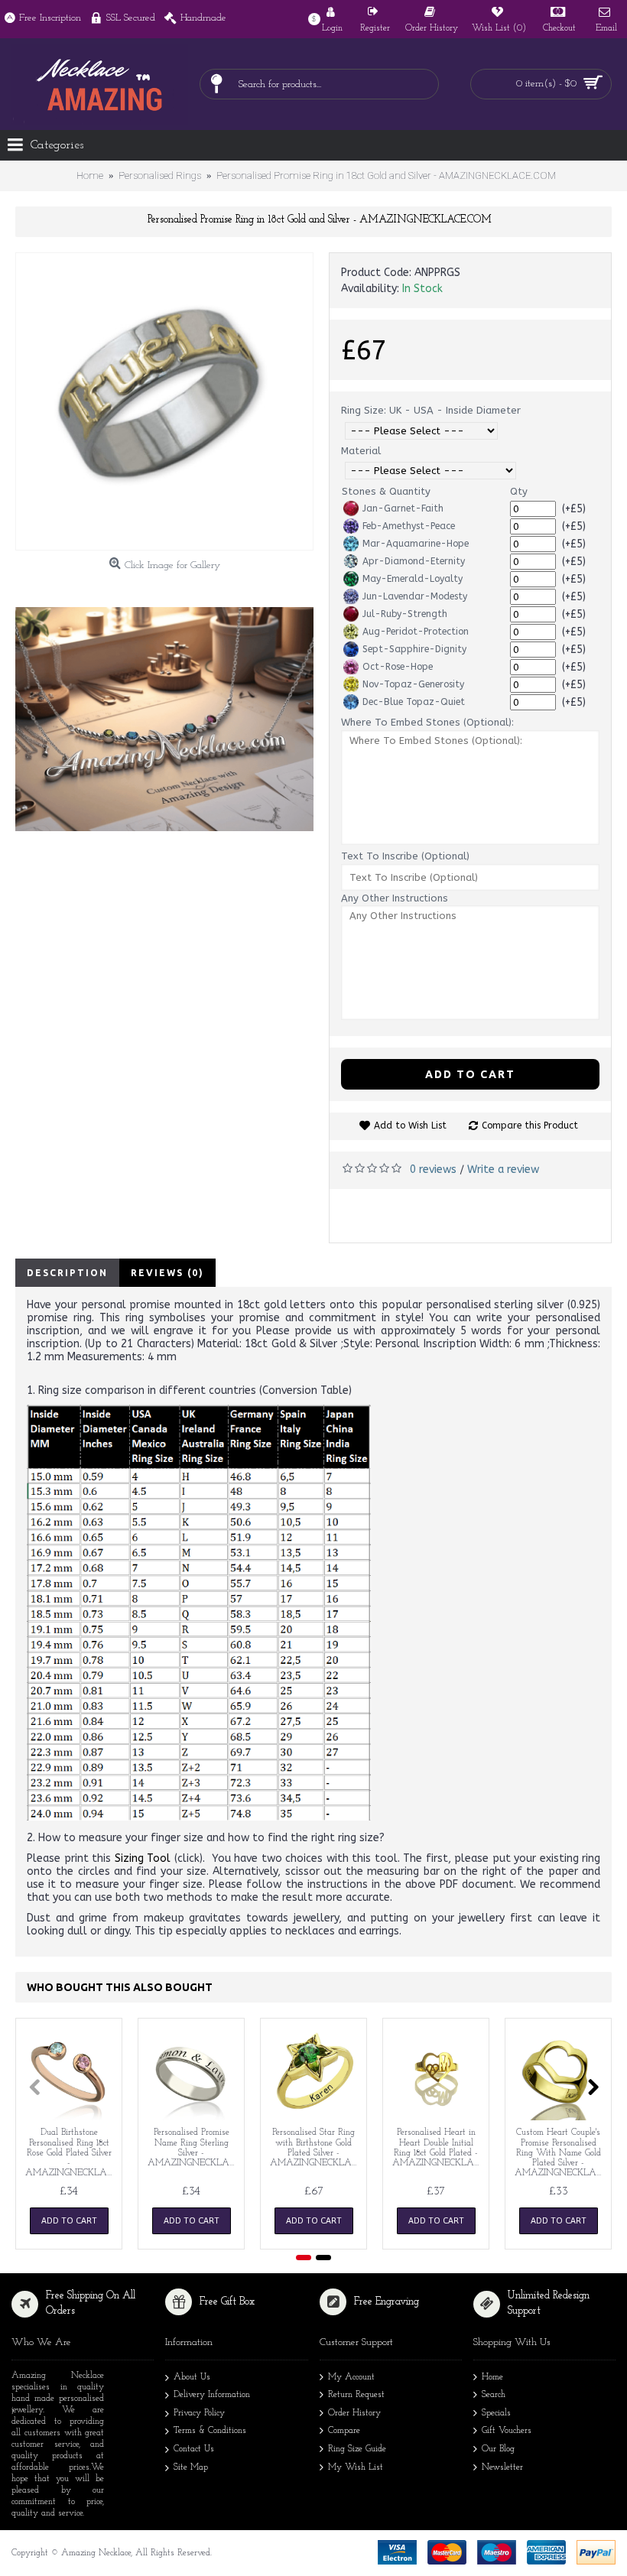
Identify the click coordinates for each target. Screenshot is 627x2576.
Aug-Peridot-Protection (416, 632)
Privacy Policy (199, 2413)
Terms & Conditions (210, 2431)
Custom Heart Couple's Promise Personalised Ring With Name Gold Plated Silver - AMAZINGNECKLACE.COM (561, 2153)
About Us (192, 2377)
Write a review (503, 1169)
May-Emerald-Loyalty (413, 579)
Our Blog (498, 2449)
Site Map (191, 2467)
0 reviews (433, 1169)
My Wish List (356, 2467)
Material (361, 451)
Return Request (356, 2395)
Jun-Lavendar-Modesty (415, 596)
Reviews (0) (167, 1273)
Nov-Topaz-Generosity (413, 684)
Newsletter (502, 2467)
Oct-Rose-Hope (398, 667)
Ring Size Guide (357, 2449)
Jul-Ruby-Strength (405, 614)
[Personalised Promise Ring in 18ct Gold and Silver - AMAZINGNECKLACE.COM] (164, 401)
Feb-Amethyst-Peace (409, 526)
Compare (344, 2431)
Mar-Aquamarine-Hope (416, 544)
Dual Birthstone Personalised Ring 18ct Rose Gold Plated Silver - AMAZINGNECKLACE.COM (71, 2153)
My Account (351, 2377)
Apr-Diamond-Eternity (414, 561)
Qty (519, 491)
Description (67, 1273)
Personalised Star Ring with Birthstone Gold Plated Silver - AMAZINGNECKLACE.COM (316, 2148)
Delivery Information (212, 2395)
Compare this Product (530, 1126)
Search (494, 2395)
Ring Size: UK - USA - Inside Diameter (431, 410)
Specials (496, 2413)
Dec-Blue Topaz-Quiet (414, 702)
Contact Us (194, 2449)
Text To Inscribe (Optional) (405, 856)
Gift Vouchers (507, 2431)
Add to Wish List (410, 1126)
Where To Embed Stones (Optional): (427, 722)
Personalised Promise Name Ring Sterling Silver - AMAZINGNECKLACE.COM (194, 2148)
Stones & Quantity (386, 491)
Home (492, 2377)
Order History (354, 2413)
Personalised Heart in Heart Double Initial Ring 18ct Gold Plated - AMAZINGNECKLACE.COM (439, 2148)
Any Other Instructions (395, 898)
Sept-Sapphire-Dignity (414, 649)
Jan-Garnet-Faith (403, 508)
